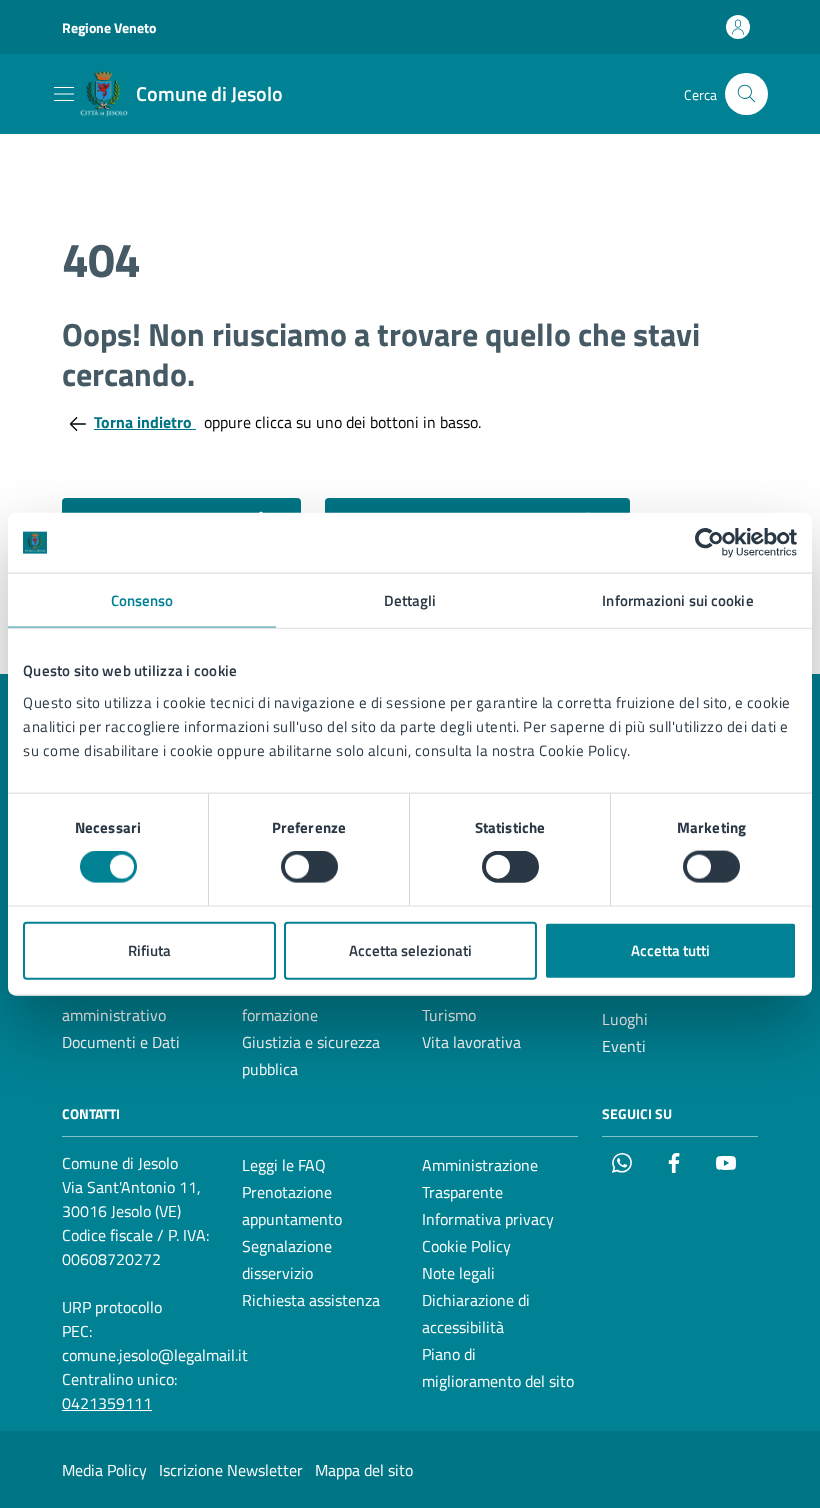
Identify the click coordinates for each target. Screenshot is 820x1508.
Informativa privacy (488, 1219)
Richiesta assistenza (311, 1300)
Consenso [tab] (142, 600)
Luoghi (625, 1019)
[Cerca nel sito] (746, 94)
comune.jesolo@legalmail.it (155, 1355)
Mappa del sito (364, 1470)
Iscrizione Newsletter (231, 1470)
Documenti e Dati (121, 1042)
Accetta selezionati (410, 949)
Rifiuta (149, 949)
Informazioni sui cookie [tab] (677, 600)
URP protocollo (112, 1307)
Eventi (624, 1046)
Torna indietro (145, 422)
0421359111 (107, 1403)
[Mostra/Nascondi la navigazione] (64, 94)
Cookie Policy (466, 1246)
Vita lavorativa (471, 1042)
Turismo (449, 1015)
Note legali (458, 1273)
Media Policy (104, 1470)
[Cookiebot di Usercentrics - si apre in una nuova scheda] (709, 543)
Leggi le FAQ (284, 1165)
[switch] (309, 867)
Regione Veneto (109, 27)
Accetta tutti (670, 949)
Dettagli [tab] (410, 600)
